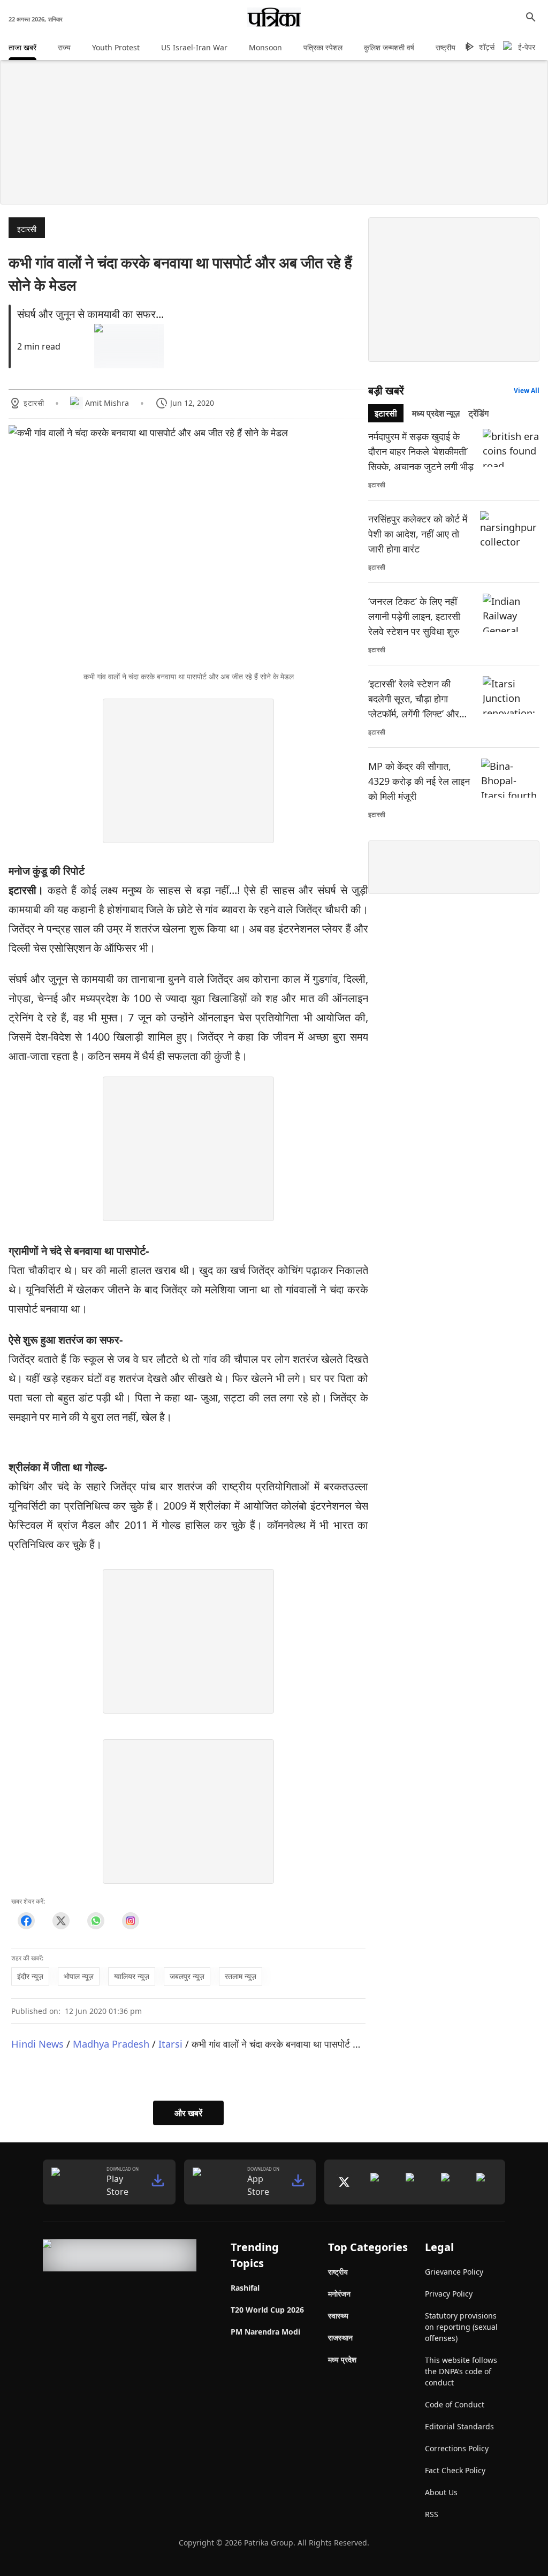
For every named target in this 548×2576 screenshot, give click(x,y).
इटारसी (27, 229)
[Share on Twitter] (61, 1921)
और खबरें (188, 2113)
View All (527, 391)
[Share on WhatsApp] (96, 1921)
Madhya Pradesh (111, 2044)
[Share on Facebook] (26, 1921)
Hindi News (37, 2044)
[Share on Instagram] (130, 1921)
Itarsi (170, 2044)
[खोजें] (531, 17)
